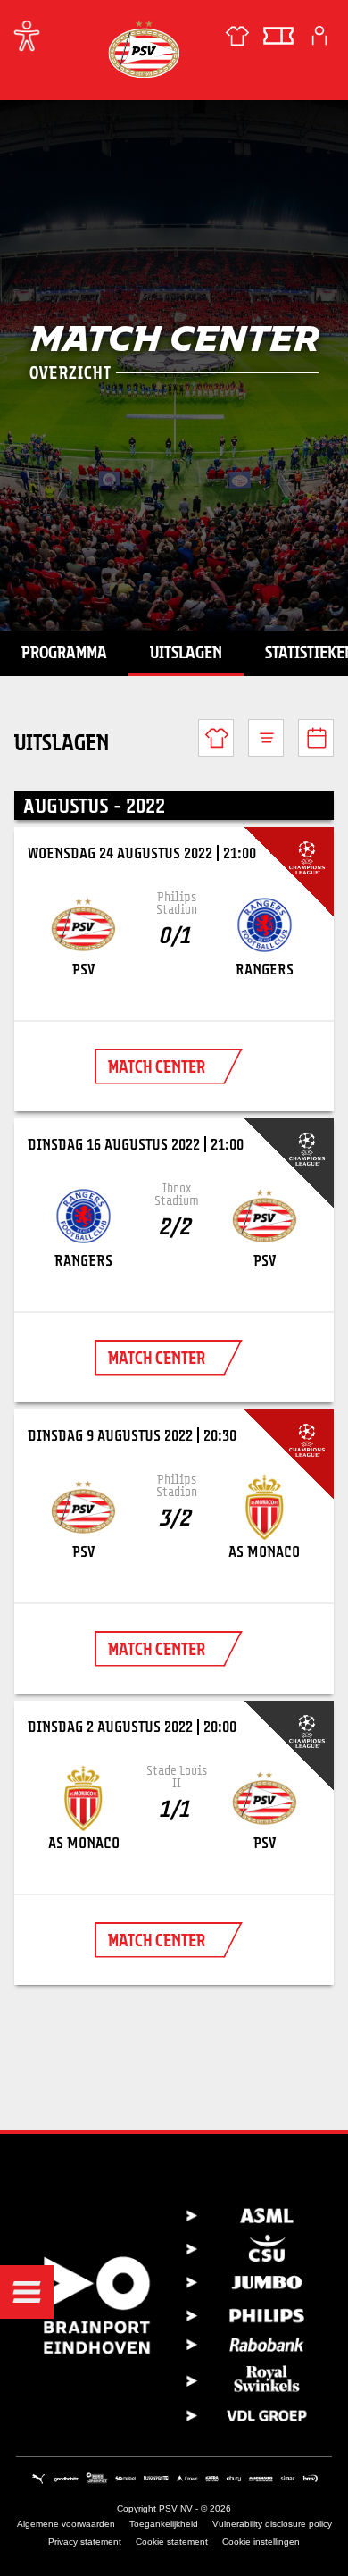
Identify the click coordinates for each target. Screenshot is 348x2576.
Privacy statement (85, 2542)
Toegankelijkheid (164, 2524)
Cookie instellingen (261, 2542)
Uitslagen (186, 652)
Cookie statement (172, 2542)
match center (157, 1066)
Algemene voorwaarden (66, 2524)
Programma (64, 652)
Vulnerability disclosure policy (272, 2524)
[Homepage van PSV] (144, 49)
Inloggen (319, 36)
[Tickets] (278, 36)
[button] (27, 2292)
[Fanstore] (237, 36)
